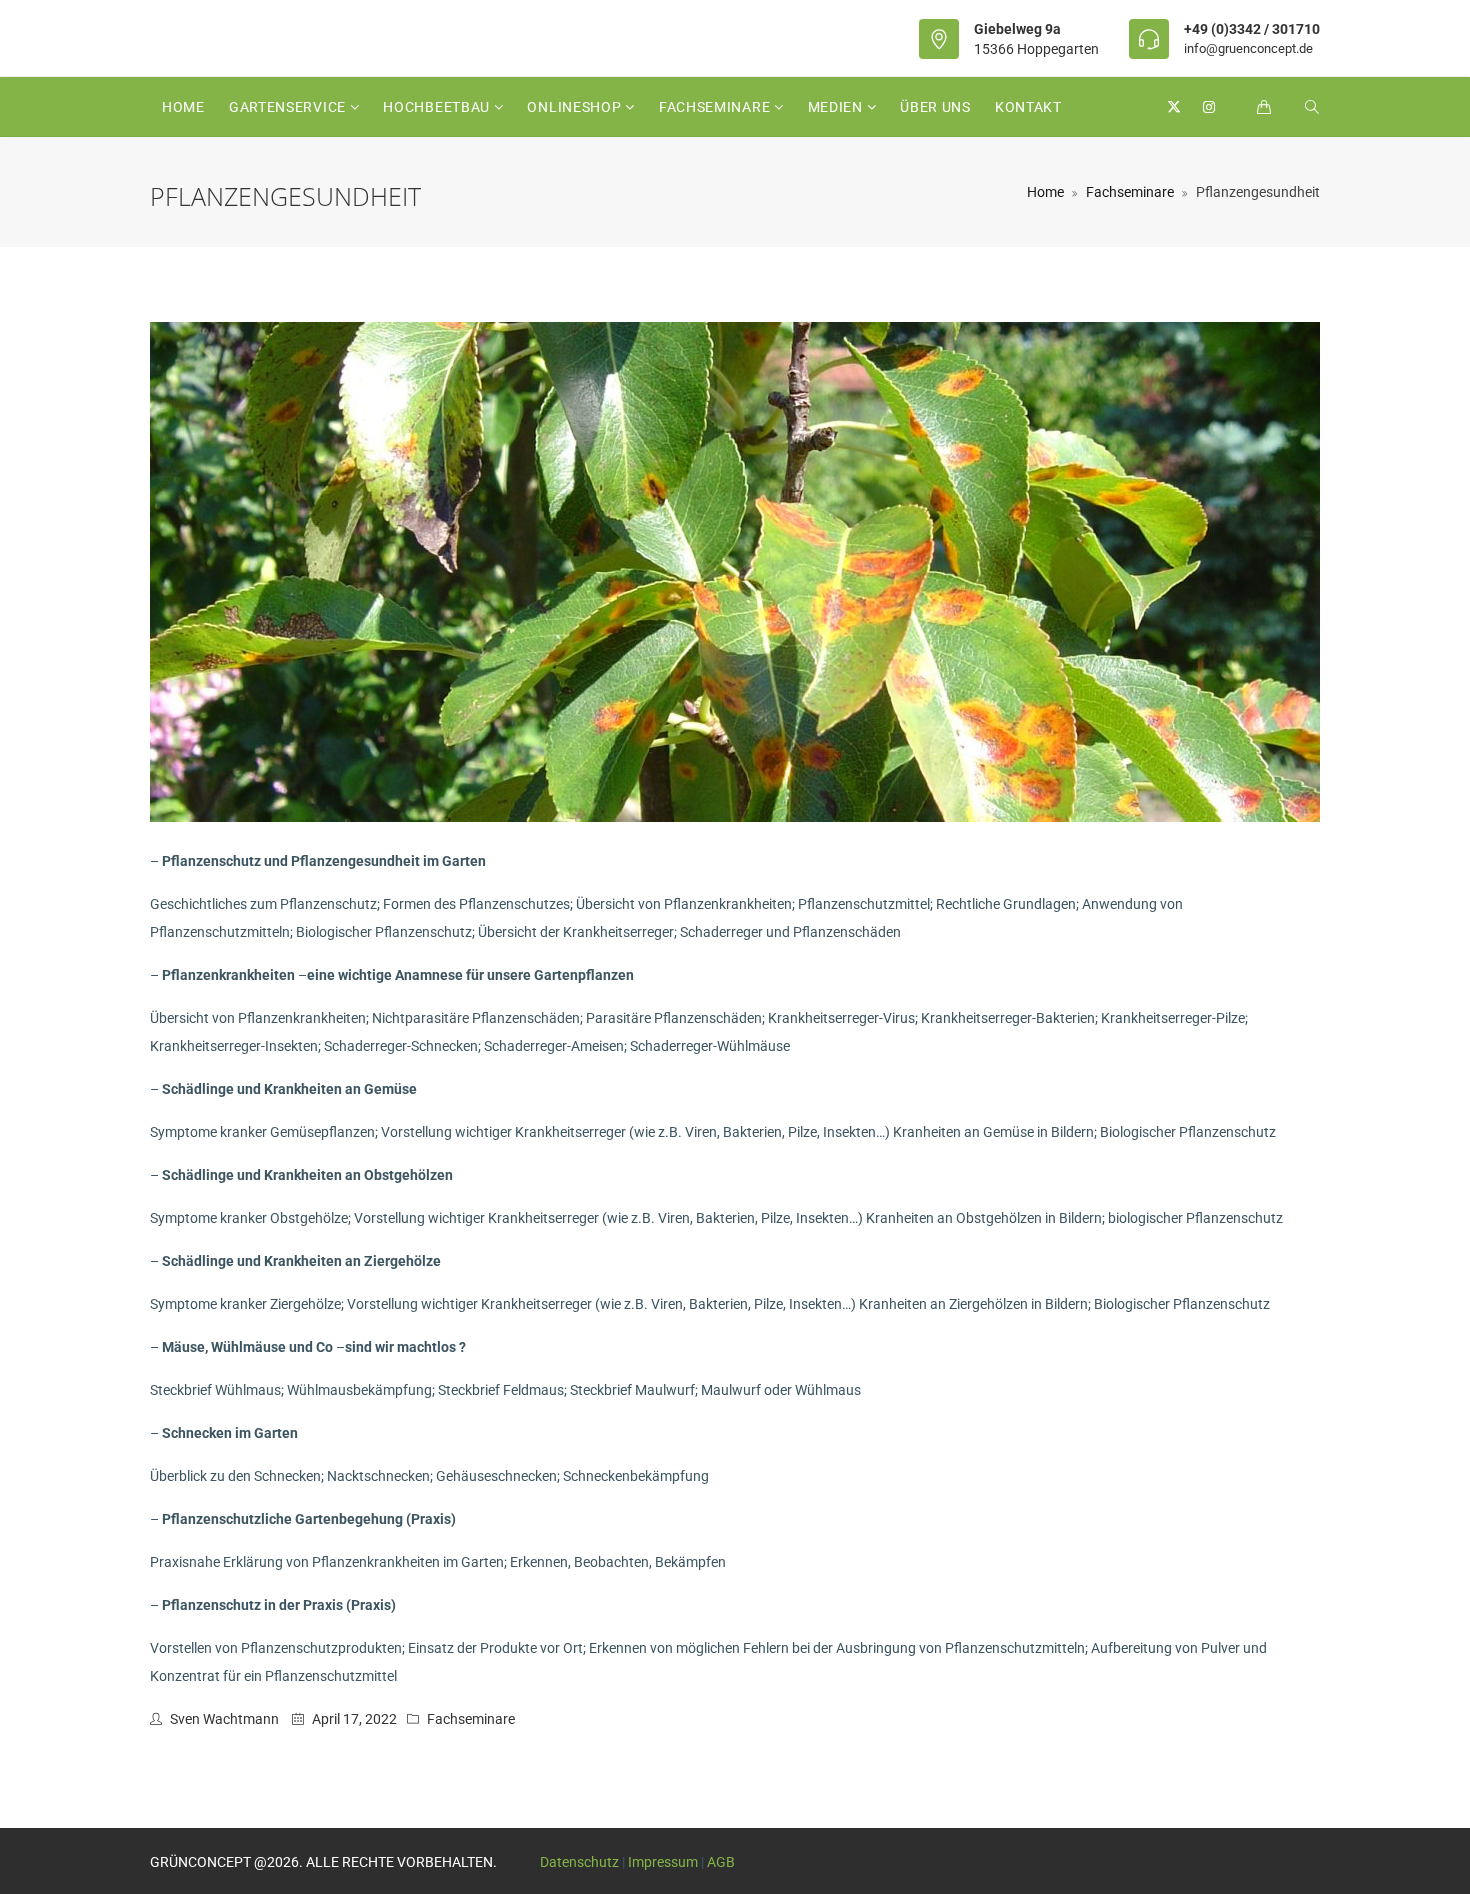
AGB (721, 1862)
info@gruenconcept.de (1248, 48)
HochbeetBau (438, 107)
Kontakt (1028, 107)
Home (183, 107)
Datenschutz (579, 1862)
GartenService (289, 107)
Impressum (663, 1862)
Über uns (935, 107)
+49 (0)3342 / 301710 (1252, 29)
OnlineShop (576, 107)
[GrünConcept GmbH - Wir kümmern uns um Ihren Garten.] (150, 38)
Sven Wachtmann (224, 1719)
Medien (837, 107)
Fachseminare (716, 107)
